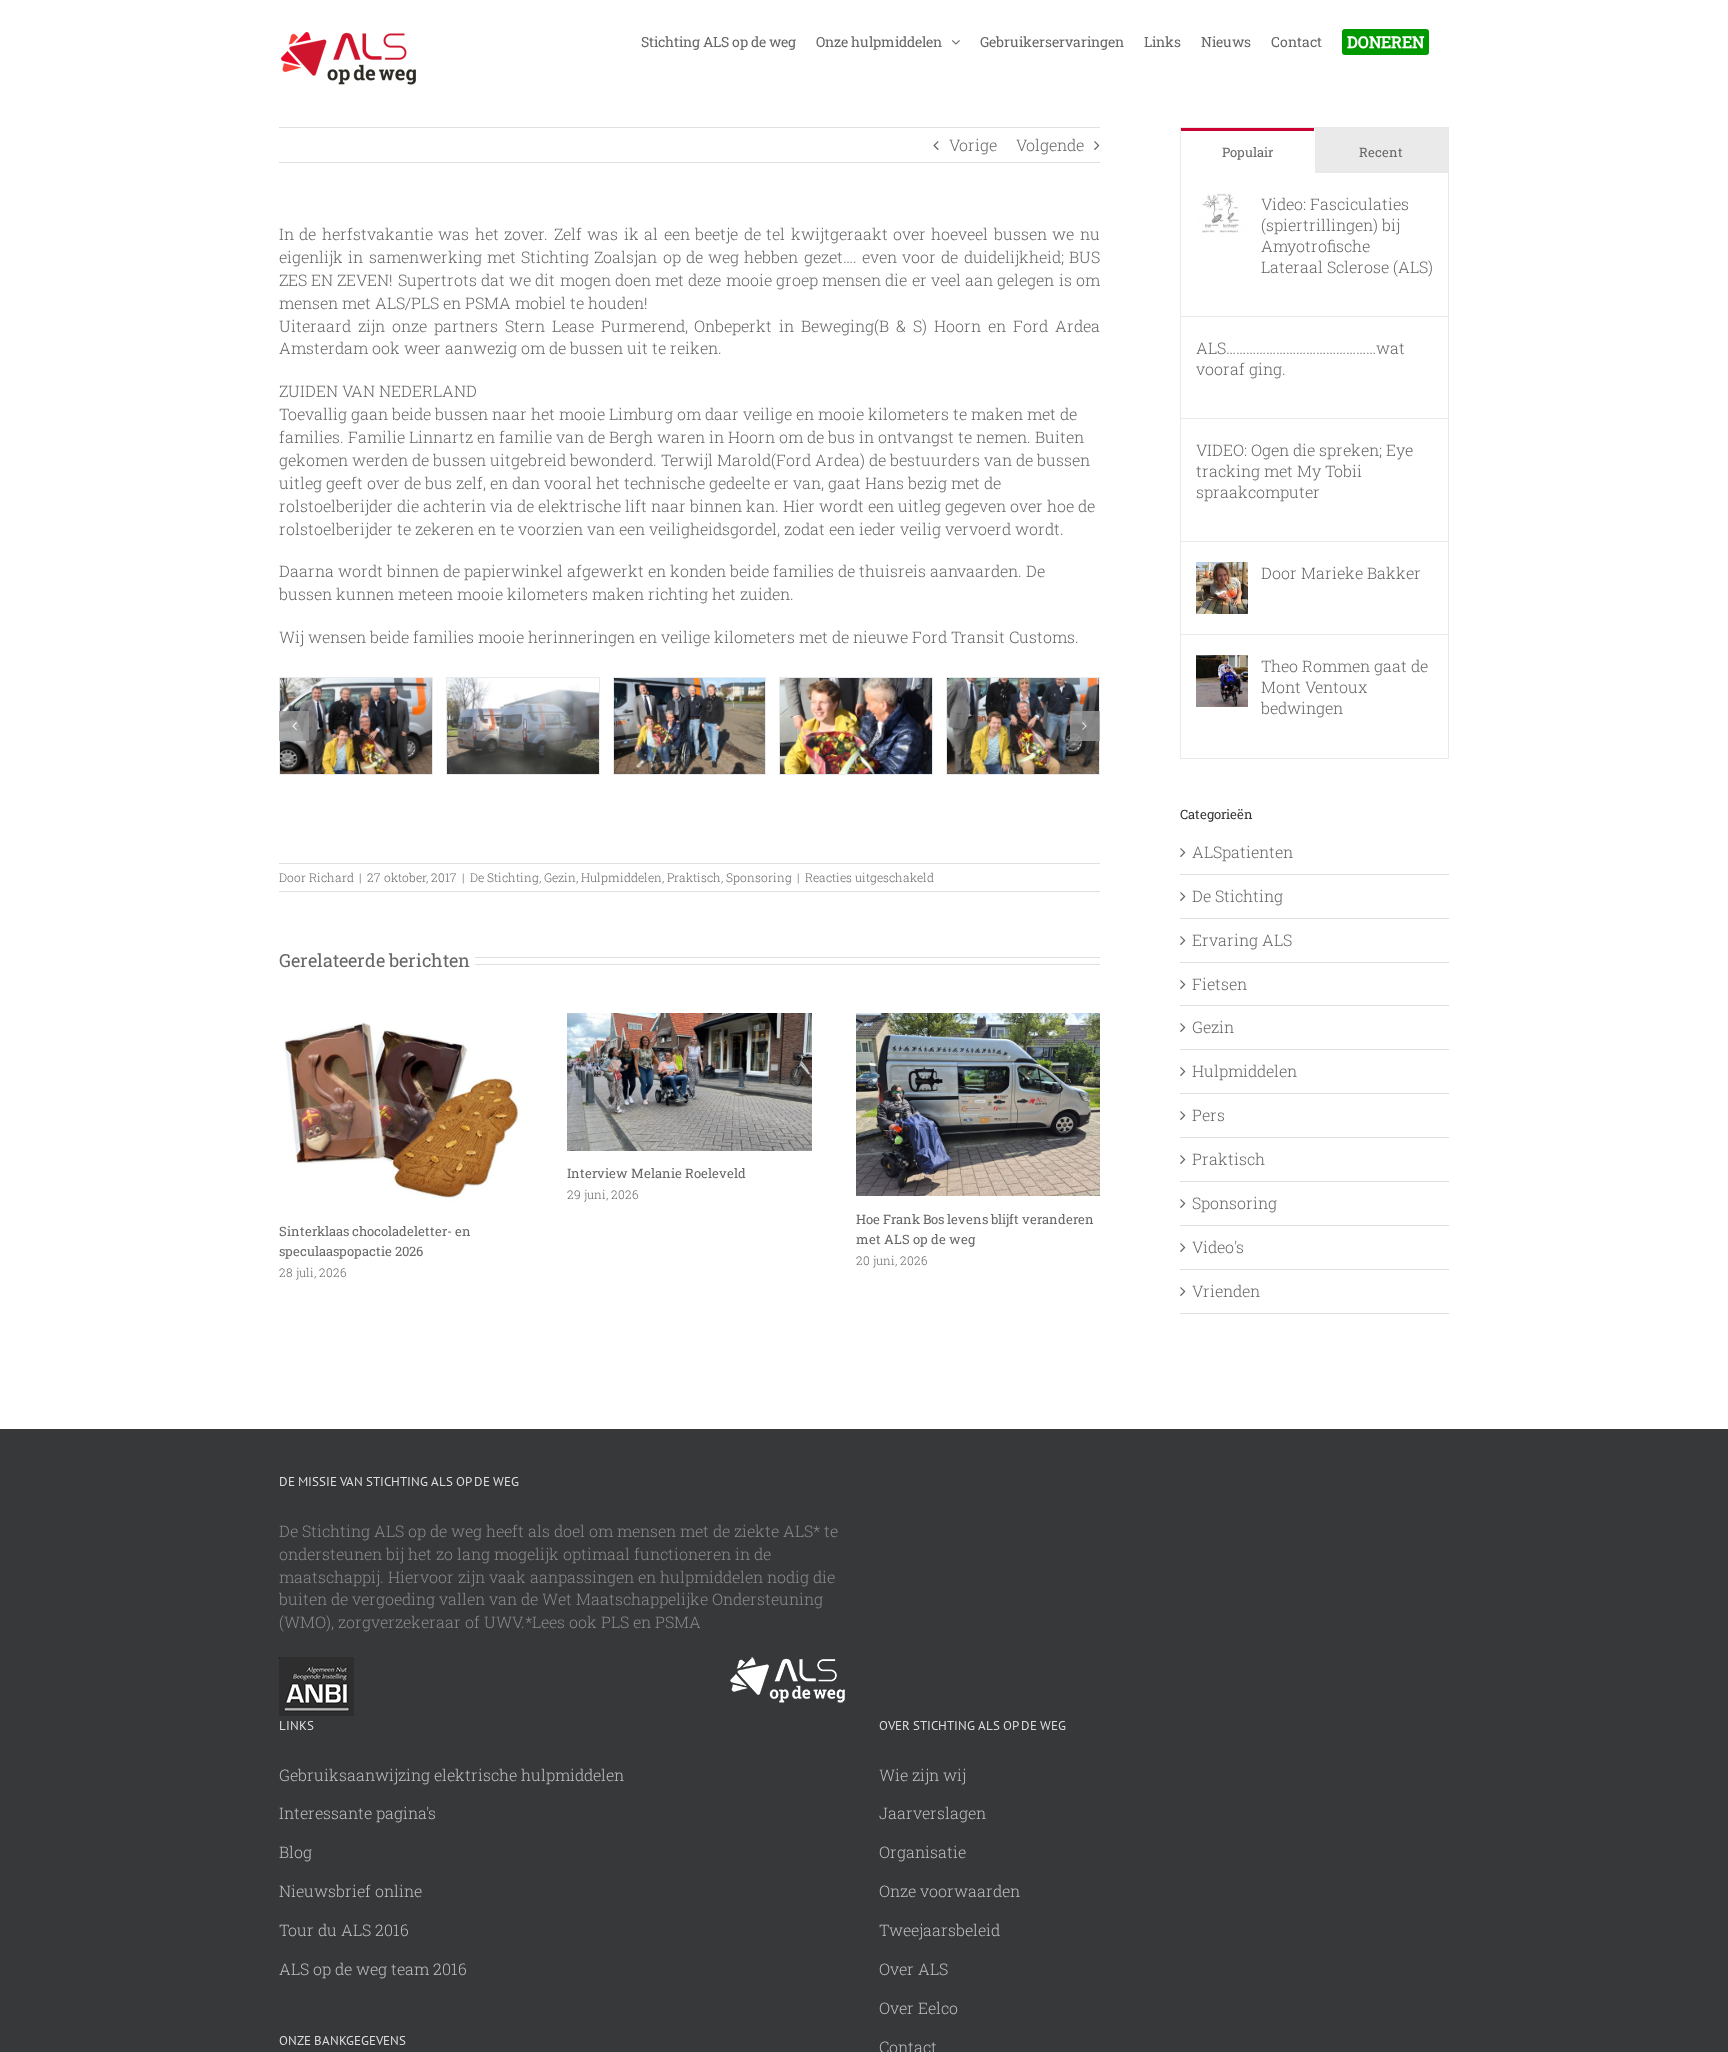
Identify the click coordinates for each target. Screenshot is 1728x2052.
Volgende (1050, 144)
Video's (1218, 1246)
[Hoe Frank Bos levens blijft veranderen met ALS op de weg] (978, 1023)
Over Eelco (918, 2007)
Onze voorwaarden (949, 1890)
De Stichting (504, 877)
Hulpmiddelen (621, 877)
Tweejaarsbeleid (939, 1929)
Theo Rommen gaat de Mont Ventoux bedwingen (1344, 686)
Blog (295, 1851)
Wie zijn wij (922, 1774)
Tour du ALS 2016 (344, 1929)
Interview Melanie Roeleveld (656, 1173)
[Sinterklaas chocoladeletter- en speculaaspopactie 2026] (401, 1023)
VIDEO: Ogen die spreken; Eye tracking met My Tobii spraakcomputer (1304, 470)
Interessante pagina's (357, 1812)
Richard (331, 877)
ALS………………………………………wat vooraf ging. (1300, 358)
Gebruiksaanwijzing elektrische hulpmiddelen (451, 1774)
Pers (1208, 1114)
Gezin (560, 877)
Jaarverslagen (932, 1812)
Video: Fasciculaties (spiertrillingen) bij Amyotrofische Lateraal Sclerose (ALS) (1347, 235)
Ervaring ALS (1242, 939)
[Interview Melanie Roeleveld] (689, 1023)
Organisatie (922, 1851)
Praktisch (694, 877)
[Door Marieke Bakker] (1222, 572)
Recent (1381, 152)
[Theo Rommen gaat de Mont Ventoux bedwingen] (1222, 665)
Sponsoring (759, 877)
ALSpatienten (1242, 851)
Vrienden (1226, 1290)
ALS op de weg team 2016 (373, 1968)
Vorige (973, 144)
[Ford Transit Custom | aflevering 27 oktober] (356, 726)
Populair (1247, 152)
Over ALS (913, 1968)
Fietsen (1219, 983)
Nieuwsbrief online (350, 1890)
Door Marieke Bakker (1341, 572)
